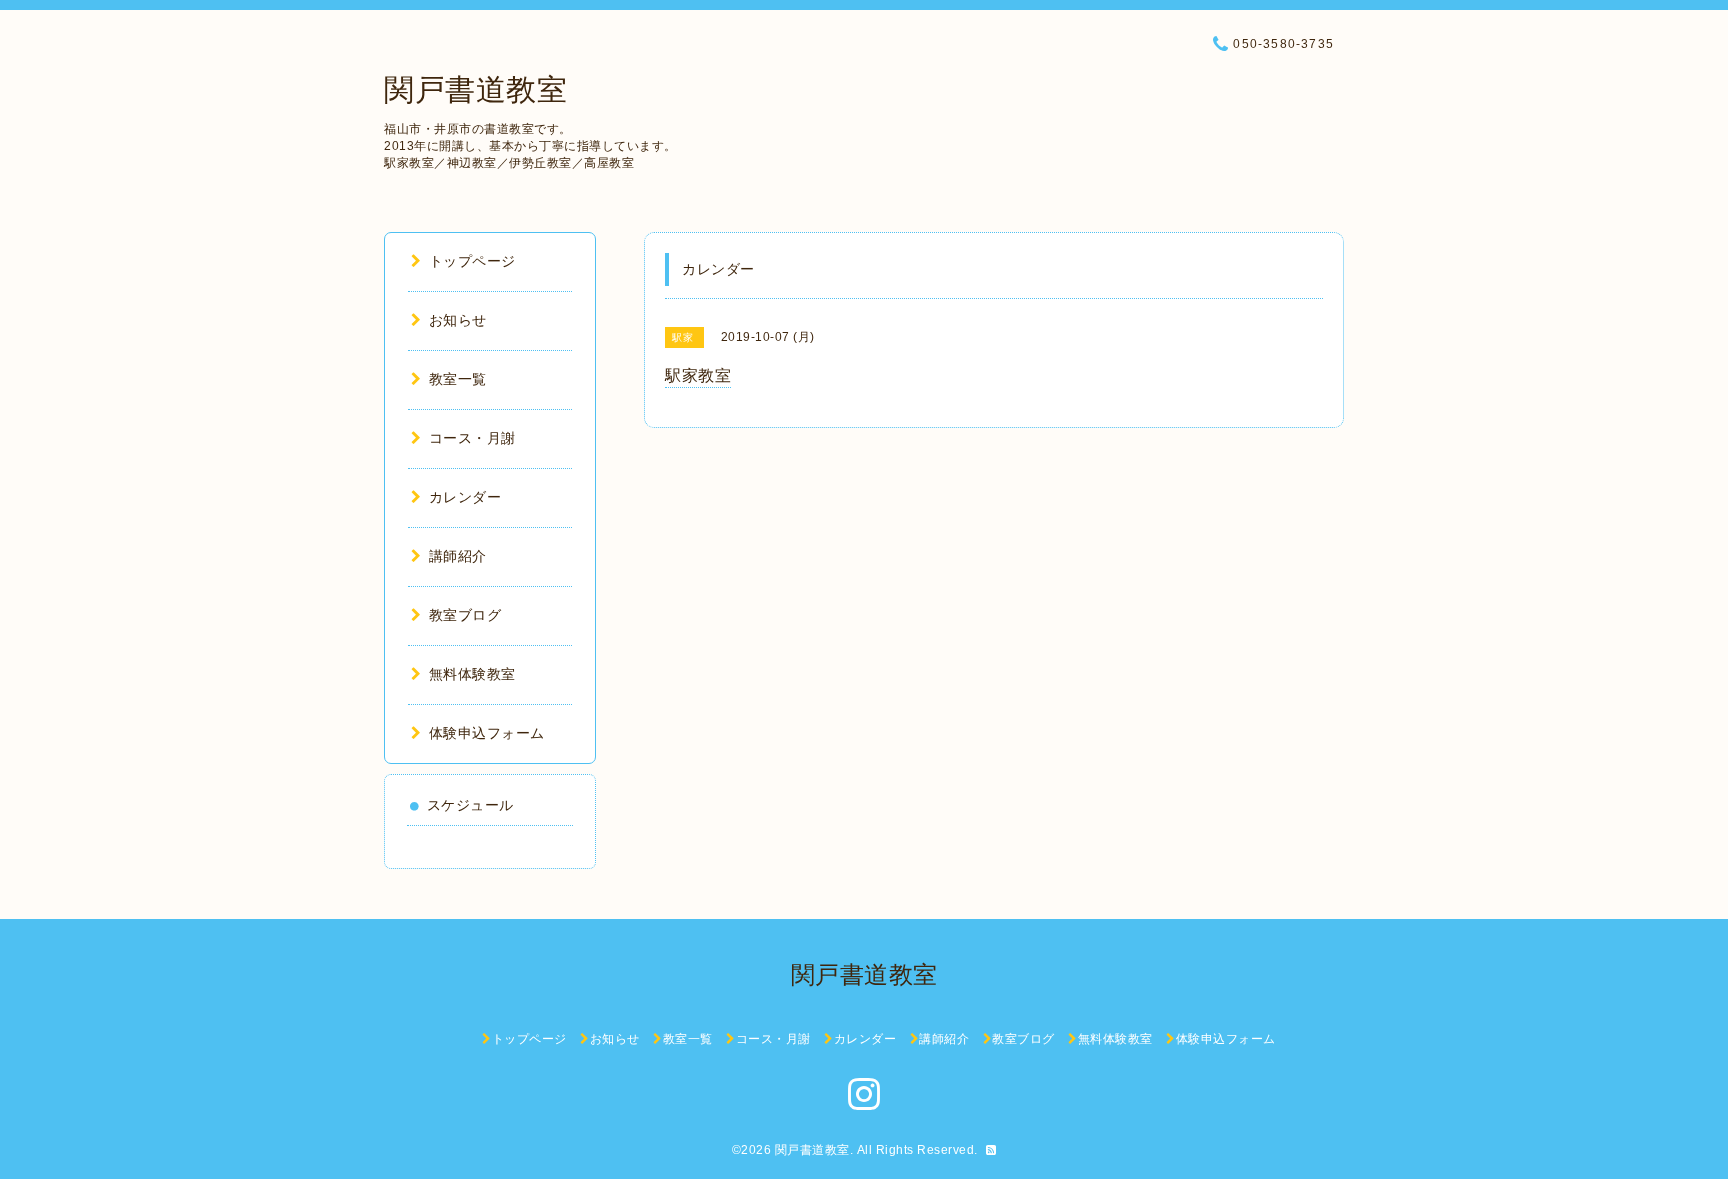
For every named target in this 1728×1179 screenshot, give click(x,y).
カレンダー (465, 497)
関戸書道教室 (475, 89)
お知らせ (458, 320)
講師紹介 (458, 556)
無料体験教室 (472, 674)
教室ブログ (465, 615)
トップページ (472, 261)
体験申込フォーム (487, 733)
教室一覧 (458, 379)
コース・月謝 (472, 438)
